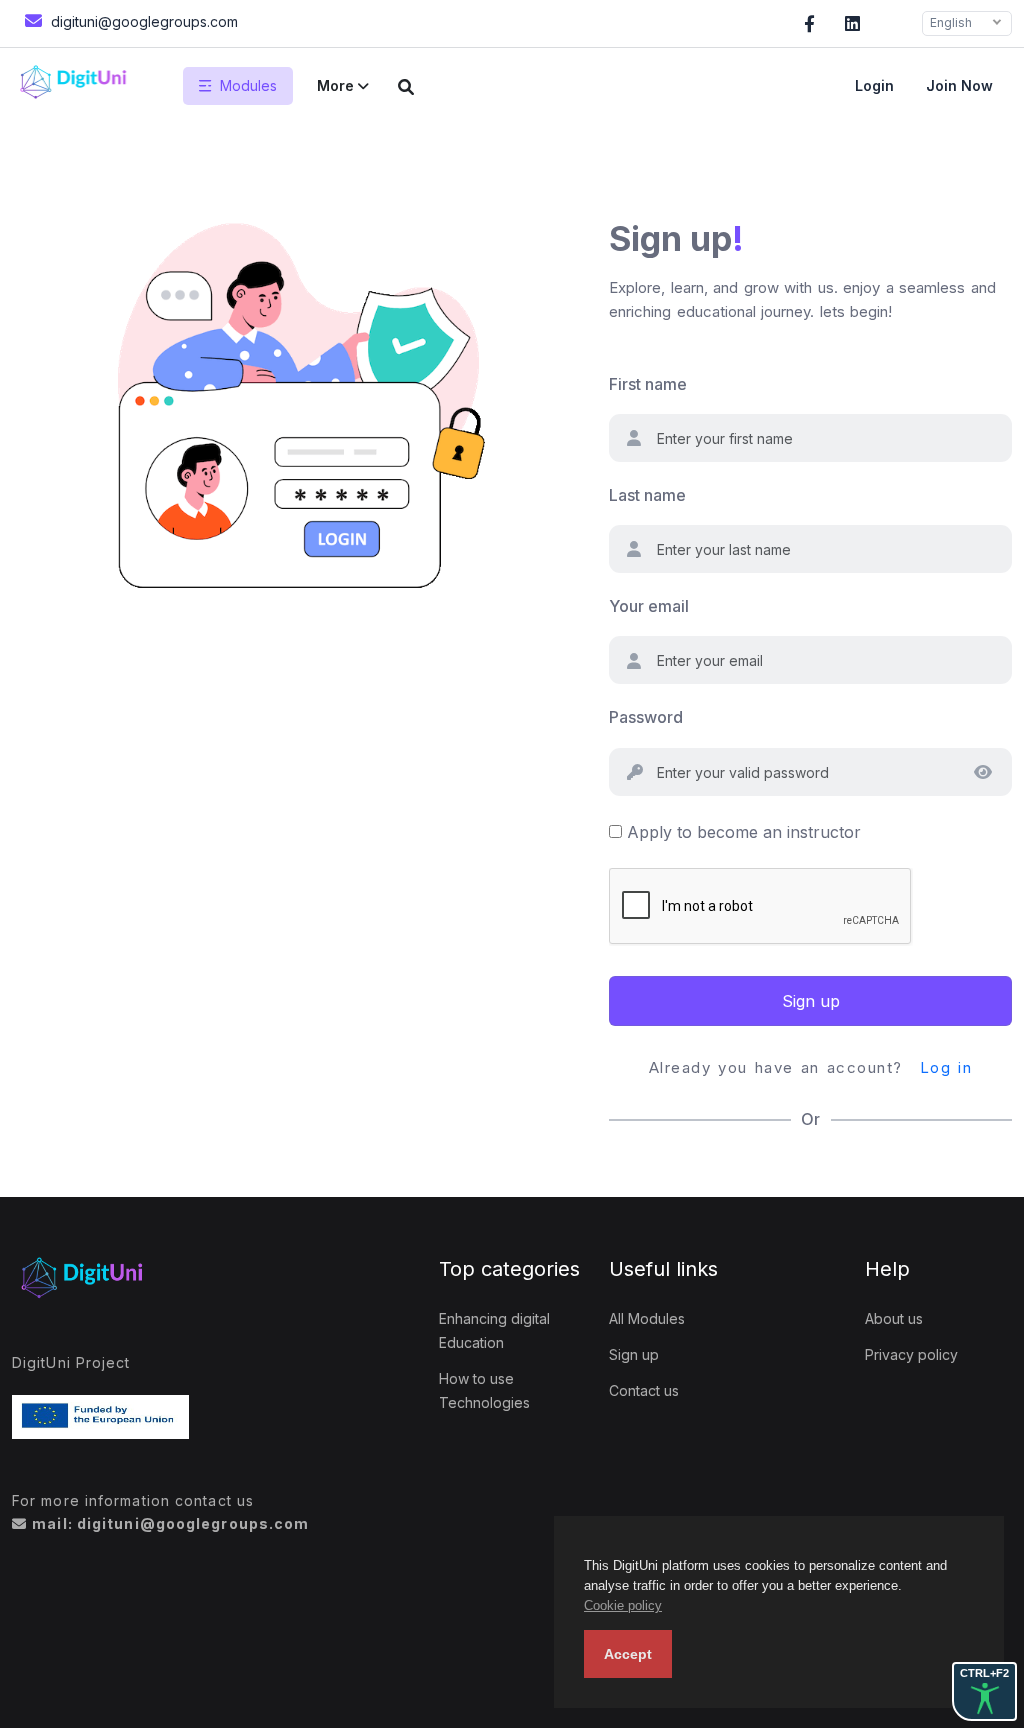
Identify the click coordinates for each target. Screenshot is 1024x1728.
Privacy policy (911, 1354)
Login (874, 85)
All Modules (647, 1318)
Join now (959, 85)
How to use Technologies (484, 1390)
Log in (946, 1067)
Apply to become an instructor (744, 832)
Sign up (811, 1001)
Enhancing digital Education (494, 1330)
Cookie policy (623, 1605)
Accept (628, 1654)
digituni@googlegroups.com (142, 21)
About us (894, 1318)
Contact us (644, 1390)
